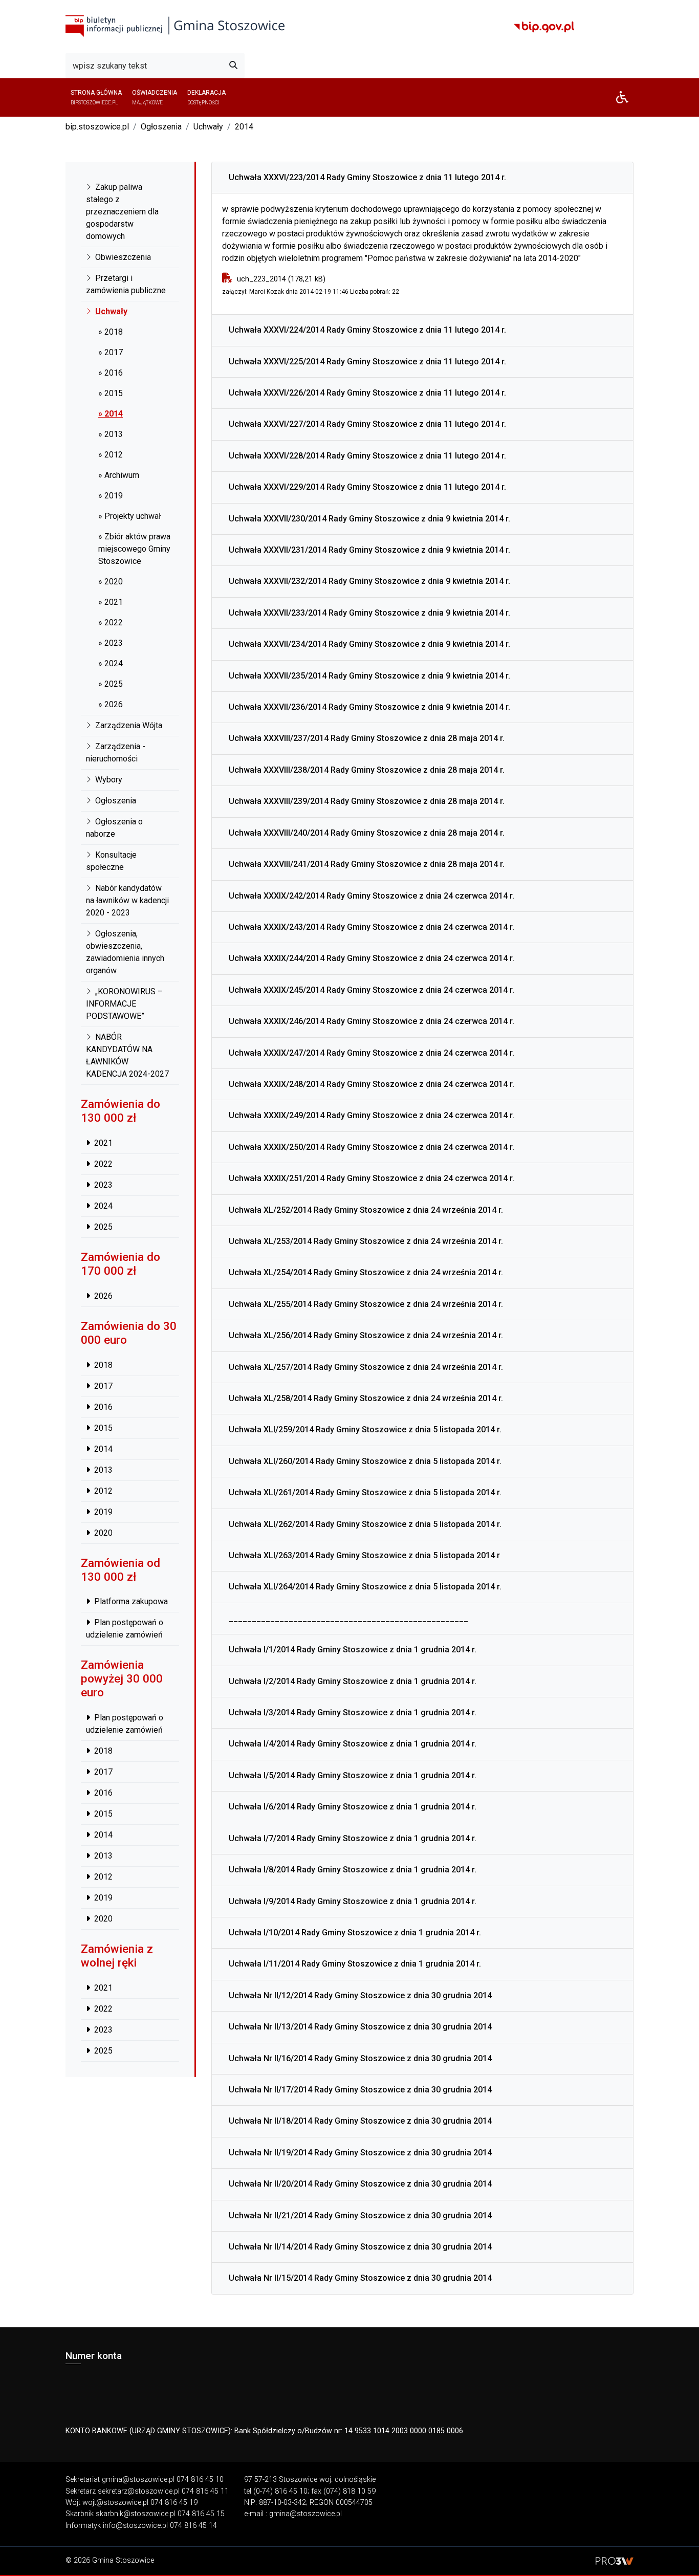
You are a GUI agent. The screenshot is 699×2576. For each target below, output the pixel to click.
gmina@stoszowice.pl (138, 2480)
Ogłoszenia (161, 127)
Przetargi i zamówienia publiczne (126, 284)
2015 (103, 1427)
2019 (103, 1511)
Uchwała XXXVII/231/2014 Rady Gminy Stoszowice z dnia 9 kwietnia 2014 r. (369, 550)
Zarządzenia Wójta (129, 725)
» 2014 (111, 414)
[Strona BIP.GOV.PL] (544, 27)
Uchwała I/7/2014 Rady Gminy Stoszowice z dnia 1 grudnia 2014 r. (353, 1838)
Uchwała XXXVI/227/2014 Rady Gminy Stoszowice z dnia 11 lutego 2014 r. (367, 424)
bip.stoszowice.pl (97, 127)
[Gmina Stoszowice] (175, 26)
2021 (103, 1143)
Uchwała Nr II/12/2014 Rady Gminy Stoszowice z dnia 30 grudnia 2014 (360, 1995)
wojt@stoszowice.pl (115, 2503)
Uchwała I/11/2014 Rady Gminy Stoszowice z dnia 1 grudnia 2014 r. (355, 1964)
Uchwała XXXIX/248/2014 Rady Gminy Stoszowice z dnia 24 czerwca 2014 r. (372, 1084)
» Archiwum (119, 475)
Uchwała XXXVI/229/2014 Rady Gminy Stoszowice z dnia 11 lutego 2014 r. (367, 487)
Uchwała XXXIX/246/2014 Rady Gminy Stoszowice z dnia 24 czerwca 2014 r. (372, 1021)
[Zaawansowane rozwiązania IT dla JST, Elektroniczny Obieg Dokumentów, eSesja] (615, 2560)
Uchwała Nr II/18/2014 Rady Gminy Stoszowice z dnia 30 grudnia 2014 (360, 2121)
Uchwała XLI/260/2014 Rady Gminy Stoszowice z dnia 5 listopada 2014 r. (365, 1461)
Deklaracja (206, 97)
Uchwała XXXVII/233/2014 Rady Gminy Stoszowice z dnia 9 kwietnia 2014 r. (369, 613)
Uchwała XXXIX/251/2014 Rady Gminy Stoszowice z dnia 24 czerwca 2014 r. (372, 1178)
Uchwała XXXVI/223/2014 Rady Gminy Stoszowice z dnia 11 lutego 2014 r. (367, 177)
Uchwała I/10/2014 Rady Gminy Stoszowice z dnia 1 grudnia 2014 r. (355, 1933)
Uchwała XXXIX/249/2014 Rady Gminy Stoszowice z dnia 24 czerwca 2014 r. (372, 1115)
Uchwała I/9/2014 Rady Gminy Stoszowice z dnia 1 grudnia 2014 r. (353, 1901)
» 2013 (111, 434)
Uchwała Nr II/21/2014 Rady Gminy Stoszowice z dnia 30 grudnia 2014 (360, 2215)
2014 (244, 127)
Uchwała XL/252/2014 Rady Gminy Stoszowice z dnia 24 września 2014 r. (366, 1210)
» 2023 (111, 643)
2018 (103, 1365)
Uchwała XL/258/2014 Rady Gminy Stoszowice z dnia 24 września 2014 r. (366, 1398)
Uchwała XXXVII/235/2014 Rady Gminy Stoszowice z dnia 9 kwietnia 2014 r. (369, 676)
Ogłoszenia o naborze (114, 828)
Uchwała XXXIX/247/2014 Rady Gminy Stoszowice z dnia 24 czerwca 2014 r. (372, 1053)
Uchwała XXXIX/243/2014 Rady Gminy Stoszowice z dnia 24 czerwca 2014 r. (372, 927)
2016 (103, 1406)
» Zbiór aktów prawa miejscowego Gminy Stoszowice (134, 549)
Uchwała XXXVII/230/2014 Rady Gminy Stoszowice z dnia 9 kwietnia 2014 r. (369, 519)
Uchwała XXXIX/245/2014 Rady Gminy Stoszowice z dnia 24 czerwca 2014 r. (372, 990)
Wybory (109, 780)
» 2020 (111, 582)
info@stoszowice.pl (135, 2526)
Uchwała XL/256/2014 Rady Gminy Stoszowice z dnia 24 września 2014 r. (366, 1335)
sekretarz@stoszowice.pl (139, 2491)
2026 (103, 1296)
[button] (622, 97)
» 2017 (111, 352)
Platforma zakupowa (131, 1601)
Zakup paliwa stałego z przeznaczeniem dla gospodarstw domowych (122, 212)
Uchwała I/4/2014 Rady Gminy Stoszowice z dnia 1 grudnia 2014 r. (353, 1744)
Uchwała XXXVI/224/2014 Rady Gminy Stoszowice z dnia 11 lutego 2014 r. (367, 330)
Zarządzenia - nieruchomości (116, 752)
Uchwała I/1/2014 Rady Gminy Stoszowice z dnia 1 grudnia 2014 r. (353, 1650)
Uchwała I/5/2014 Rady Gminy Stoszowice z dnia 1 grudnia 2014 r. (353, 1775)
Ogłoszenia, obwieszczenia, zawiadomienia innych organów (125, 952)
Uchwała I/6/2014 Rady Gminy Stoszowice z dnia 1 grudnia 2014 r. (353, 1807)
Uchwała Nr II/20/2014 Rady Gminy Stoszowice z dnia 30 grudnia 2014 (360, 2184)
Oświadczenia (155, 97)
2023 (103, 1185)
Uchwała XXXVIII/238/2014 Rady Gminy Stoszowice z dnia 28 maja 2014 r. (367, 770)
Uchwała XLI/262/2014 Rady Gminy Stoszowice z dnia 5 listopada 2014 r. (365, 1524)
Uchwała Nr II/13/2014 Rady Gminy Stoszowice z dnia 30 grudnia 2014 (360, 2027)
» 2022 (111, 623)
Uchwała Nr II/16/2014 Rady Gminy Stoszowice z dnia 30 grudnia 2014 (360, 2058)
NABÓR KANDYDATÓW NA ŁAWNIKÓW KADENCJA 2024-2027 (127, 1055)
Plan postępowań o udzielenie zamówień (125, 1629)
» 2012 (111, 455)
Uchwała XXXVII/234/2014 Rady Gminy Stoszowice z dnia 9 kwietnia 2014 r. (369, 644)
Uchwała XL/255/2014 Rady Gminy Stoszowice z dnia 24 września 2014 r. (366, 1304)
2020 (103, 1532)
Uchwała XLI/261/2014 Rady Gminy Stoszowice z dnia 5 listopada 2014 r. (365, 1492)
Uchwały (208, 127)
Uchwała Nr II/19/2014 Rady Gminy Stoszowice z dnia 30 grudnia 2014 (360, 2153)
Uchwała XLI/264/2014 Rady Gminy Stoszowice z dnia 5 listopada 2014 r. (365, 1587)
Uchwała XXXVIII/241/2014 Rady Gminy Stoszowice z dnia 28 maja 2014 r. (367, 864)
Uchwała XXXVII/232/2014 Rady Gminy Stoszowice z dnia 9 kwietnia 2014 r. (369, 581)
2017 (103, 1385)
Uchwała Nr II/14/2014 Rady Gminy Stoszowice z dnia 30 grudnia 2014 (360, 2247)
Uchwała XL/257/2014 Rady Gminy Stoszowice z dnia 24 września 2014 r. (366, 1367)
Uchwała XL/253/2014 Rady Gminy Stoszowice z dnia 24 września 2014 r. (366, 1241)
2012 (103, 1490)
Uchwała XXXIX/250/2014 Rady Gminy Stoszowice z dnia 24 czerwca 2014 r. (372, 1147)
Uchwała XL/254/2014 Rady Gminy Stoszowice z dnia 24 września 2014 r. (366, 1272)
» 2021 (111, 602)
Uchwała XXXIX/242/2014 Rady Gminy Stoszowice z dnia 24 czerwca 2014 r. (372, 896)
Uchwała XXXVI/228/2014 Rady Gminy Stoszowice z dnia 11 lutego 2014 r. (367, 456)
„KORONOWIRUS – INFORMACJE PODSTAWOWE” (124, 1004)
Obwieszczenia (123, 257)
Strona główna (96, 97)
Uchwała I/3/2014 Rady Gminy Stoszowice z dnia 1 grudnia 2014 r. (353, 1712)
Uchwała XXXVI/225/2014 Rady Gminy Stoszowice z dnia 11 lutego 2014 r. (367, 362)
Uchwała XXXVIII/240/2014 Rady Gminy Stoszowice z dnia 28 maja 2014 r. (367, 833)
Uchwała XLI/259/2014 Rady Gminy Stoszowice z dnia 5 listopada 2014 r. (365, 1429)
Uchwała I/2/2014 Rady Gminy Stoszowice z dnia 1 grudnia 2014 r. (353, 1681)
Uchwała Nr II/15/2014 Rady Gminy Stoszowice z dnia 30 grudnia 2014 (360, 2278)
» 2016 (111, 373)
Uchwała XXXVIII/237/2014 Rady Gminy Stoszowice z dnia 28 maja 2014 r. (367, 738)
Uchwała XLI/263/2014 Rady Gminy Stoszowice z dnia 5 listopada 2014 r (364, 1555)
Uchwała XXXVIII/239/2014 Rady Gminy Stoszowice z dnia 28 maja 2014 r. (367, 801)
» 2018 (111, 332)
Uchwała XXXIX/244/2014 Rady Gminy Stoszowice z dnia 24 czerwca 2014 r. (372, 958)
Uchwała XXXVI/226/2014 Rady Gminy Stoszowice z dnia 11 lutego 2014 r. (367, 393)
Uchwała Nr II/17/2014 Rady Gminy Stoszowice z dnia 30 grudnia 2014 (360, 2090)
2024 (103, 1206)
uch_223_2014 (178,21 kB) (281, 279)
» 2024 (111, 663)
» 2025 (111, 684)
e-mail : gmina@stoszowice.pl (293, 2514)
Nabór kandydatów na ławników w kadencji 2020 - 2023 (127, 900)
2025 (103, 1227)
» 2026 (111, 704)
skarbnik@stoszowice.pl (136, 2514)
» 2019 (111, 496)
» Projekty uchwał (129, 516)
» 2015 (111, 393)
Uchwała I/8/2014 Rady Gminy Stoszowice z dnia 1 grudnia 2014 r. (353, 1870)
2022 (103, 1164)
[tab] (422, 178)
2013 (103, 1469)
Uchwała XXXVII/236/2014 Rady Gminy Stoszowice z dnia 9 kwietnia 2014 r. (369, 707)
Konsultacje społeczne (111, 861)
